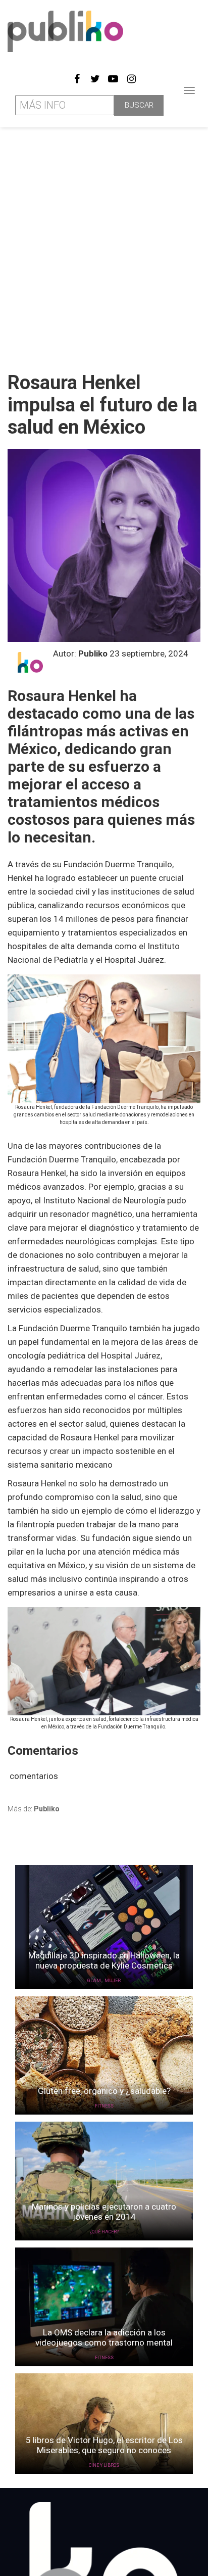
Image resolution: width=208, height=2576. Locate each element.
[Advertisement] (104, 246)
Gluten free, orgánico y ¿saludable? (104, 2091)
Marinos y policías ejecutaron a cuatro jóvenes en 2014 (104, 2212)
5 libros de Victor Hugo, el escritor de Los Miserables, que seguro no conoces (104, 2445)
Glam (94, 1981)
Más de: (34, 1809)
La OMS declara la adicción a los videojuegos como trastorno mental (104, 2337)
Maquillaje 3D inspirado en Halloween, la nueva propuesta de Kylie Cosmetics (104, 1960)
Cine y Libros (104, 2465)
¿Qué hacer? (104, 2232)
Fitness (104, 2106)
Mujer (113, 1981)
